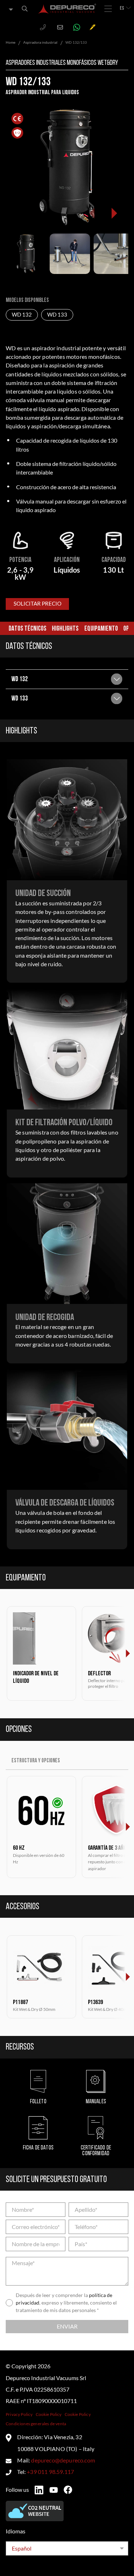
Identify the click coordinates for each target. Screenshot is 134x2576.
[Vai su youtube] (54, 2490)
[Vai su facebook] (68, 2490)
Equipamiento (101, 629)
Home (11, 42)
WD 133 (57, 315)
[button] (114, 213)
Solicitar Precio (38, 604)
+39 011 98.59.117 (50, 2472)
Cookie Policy (49, 2414)
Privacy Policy (19, 2414)
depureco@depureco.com (63, 2460)
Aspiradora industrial (40, 42)
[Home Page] (67, 9)
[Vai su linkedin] (39, 2490)
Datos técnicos (28, 629)
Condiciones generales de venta (36, 2424)
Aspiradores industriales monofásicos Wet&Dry (62, 63)
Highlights (65, 629)
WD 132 (22, 315)
